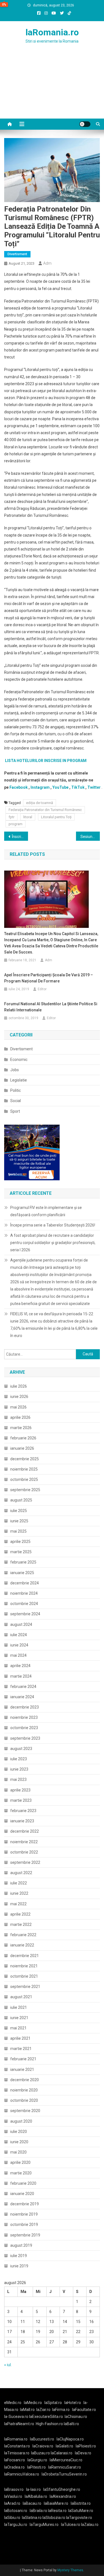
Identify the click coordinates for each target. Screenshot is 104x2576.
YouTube (60, 787)
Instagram (40, 787)
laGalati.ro (64, 2446)
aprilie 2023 (20, 1790)
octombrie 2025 (24, 1479)
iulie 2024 (19, 1635)
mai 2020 (18, 2152)
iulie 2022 (19, 1883)
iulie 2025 (19, 1511)
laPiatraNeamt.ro (19, 2424)
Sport (15, 1111)
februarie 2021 (23, 2059)
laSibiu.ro (12, 2518)
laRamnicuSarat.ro (65, 2467)
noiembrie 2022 (24, 1842)
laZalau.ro (90, 2525)
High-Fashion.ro (49, 2424)
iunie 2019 (19, 2266)
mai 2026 (18, 1407)
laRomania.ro (52, 32)
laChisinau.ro (76, 2417)
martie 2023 (21, 1800)
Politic (16, 1090)
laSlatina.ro (32, 2518)
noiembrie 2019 (24, 2214)
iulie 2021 (19, 2007)
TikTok (78, 787)
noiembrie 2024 (24, 1593)
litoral (28, 817)
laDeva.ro (83, 2453)
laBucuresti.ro (42, 2439)
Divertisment (17, 254)
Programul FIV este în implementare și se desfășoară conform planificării (46, 1211)
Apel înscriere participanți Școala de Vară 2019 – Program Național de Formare (49, 978)
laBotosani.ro (16, 2511)
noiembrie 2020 (24, 2090)
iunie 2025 (19, 1521)
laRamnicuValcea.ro (22, 2474)
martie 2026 (21, 1428)
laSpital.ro (53, 2403)
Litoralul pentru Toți (56, 817)
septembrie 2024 (25, 1614)
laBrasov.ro (14, 2489)
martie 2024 (21, 1676)
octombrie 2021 (24, 1976)
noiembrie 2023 (24, 1717)
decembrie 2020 (25, 2080)
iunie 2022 (19, 1893)
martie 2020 (21, 2173)
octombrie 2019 (24, 2224)
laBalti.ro (71, 2424)
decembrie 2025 (25, 1459)
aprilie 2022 (20, 1914)
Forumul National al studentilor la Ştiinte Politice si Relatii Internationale (51, 1007)
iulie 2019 (19, 2256)
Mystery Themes (70, 2570)
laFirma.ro (61, 2410)
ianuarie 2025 (22, 1573)
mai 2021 (18, 2028)
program (16, 824)
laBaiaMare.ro (56, 2503)
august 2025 (21, 1500)
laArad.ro (12, 2503)
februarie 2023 (23, 1811)
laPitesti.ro (36, 2467)
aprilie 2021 (20, 2038)
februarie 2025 (23, 1562)
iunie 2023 (19, 1769)
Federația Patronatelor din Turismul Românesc (45, 810)
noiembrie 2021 (24, 1966)
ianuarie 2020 (22, 2194)
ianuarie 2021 (22, 2069)
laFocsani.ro (15, 2460)
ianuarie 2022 (22, 1945)
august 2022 (21, 1873)
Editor (42, 989)
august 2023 (21, 1749)
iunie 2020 (19, 2142)
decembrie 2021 (25, 1956)
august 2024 (21, 1624)
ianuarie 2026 (22, 1448)
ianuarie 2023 (22, 1821)
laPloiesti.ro (86, 2446)
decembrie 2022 (25, 1831)
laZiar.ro (43, 2410)
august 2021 (21, 1997)
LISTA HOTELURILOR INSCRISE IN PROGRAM (46, 761)
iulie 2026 (19, 1386)
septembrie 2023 (25, 1738)
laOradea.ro (14, 2467)
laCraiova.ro (43, 2446)
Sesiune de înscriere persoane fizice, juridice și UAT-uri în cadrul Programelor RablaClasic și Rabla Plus (90, 837)
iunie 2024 (19, 1645)
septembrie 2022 (25, 1862)
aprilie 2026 (20, 1417)
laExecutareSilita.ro (46, 2417)
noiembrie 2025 (24, 1469)
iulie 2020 (19, 2132)
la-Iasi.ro (33, 2489)
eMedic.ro (13, 2403)
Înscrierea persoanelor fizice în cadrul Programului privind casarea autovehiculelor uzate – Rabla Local (20, 837)
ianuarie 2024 (22, 1697)
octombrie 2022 (24, 1852)
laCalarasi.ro (62, 2453)
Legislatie (19, 1080)
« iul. (8, 2365)
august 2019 (21, 2245)
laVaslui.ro (14, 2496)
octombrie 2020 (24, 2100)
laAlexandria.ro (63, 2496)
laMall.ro (27, 2410)
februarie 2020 (23, 2183)
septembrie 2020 (25, 2111)
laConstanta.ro (17, 2446)
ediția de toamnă (40, 803)
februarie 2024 (23, 1687)
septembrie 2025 (25, 1490)
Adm (47, 263)
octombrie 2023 (24, 1728)
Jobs (15, 1070)
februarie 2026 (23, 1438)
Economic (19, 1060)
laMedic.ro (33, 2403)
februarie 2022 (23, 1935)
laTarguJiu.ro (17, 2525)
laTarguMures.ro (44, 2525)
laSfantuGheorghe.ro (62, 2489)
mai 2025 (18, 1531)
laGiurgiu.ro (39, 2460)
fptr (12, 817)
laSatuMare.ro (81, 2511)
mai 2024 (18, 1655)
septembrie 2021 (25, 1987)
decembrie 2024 (25, 1583)
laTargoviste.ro (79, 2518)
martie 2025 (21, 1552)
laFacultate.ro (84, 2410)
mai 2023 (18, 1779)
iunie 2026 (19, 1397)
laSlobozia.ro (54, 2518)
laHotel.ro (73, 2403)
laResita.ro (57, 2511)
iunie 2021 (19, 2018)
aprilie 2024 (20, 1666)
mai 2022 (18, 1904)
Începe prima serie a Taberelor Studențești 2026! (53, 1225)
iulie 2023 (19, 1759)
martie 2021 (21, 2049)
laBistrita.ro (81, 2503)
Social (16, 1101)
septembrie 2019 (25, 2235)
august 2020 (21, 2121)
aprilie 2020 (20, 2162)
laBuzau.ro (41, 2453)
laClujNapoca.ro (70, 2439)
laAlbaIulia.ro (36, 2496)
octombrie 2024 (24, 1604)
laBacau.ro (32, 2503)
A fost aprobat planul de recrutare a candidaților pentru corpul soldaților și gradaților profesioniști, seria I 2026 (53, 1243)
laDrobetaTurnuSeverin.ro (64, 2474)
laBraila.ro (38, 2511)
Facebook (19, 787)
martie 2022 (21, 1924)
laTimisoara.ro (17, 2453)
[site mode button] (85, 124)
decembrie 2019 (25, 2204)
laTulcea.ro (71, 2525)
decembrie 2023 (25, 1707)
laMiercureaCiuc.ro (66, 2460)
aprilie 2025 (20, 1542)
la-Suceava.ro (16, 2417)
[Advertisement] (52, 88)
